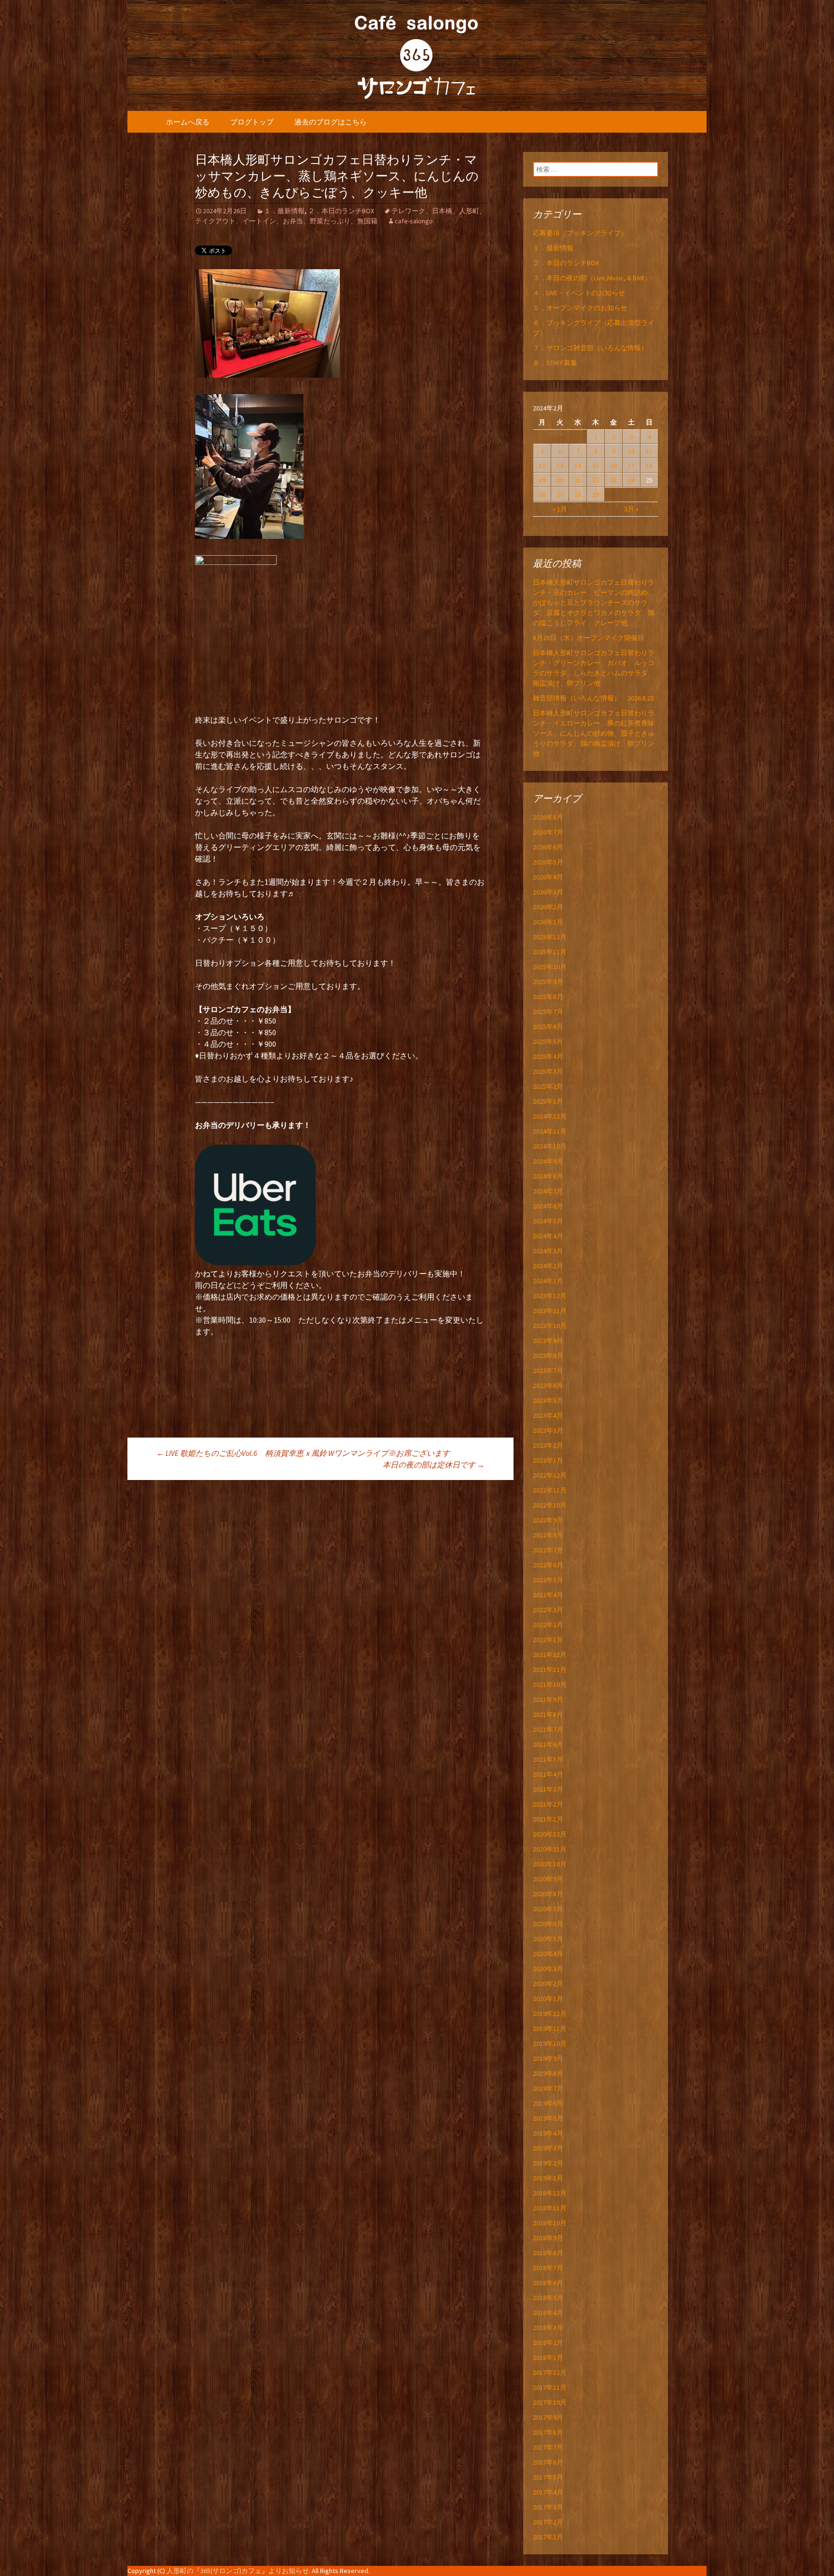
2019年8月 (548, 2073)
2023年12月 (550, 1296)
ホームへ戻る (188, 122)
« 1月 (560, 509)
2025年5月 (548, 1041)
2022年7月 (548, 1550)
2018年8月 (548, 2253)
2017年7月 (548, 2447)
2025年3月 (548, 1071)
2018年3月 (548, 2328)
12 (542, 466)
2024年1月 (548, 1281)
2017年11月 (550, 2387)
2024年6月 (548, 1206)
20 (560, 480)
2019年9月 (548, 2058)
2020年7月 (548, 1909)
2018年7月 (548, 2268)
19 (542, 480)
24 (631, 480)
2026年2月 (548, 907)
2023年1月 (548, 1460)
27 (560, 494)
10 (631, 451)
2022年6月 (548, 1565)
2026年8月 (548, 817)
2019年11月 (550, 2028)
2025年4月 (548, 1056)
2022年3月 (548, 1610)
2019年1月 (548, 2178)
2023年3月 (548, 1430)
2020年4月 (548, 1954)
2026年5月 (548, 862)
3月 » (631, 509)
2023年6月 (548, 1385)
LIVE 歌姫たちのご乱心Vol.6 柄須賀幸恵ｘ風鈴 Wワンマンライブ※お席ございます (303, 1453)
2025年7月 (548, 1012)
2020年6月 (548, 1924)
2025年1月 (548, 1101)
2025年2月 (548, 1086)
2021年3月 (548, 1789)
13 (560, 466)
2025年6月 (548, 1027)
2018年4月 (548, 2313)
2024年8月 (548, 1176)
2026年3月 (548, 892)
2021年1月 (548, 1819)
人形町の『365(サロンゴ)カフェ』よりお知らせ (238, 2571)
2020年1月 (548, 1999)
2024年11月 (550, 1131)
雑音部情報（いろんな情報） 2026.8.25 (593, 698)
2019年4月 (548, 2133)
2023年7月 (548, 1370)
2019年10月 (550, 2043)
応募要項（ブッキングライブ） (580, 233)
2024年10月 (550, 1146)
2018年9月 (548, 2238)
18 (649, 466)
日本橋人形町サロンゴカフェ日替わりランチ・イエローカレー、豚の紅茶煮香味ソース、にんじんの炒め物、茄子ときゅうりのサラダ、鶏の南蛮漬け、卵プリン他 (594, 733)
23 (613, 480)
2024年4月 (548, 1236)
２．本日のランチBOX (341, 211)
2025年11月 (550, 952)
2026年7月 (548, 832)
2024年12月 (550, 1116)
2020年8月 (548, 1894)
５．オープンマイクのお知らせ (580, 308)
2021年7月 (548, 1729)
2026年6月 (548, 847)
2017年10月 (550, 2402)
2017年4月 (548, 2492)
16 (613, 466)
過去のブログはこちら (331, 122)
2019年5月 (548, 2118)
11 (649, 451)
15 (596, 466)
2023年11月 (550, 1311)
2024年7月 (548, 1191)
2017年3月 (548, 2507)
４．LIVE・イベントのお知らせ (579, 293)
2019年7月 (548, 2088)
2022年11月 (550, 1490)
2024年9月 (548, 1161)
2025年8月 (548, 997)
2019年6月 (548, 2103)
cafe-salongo (414, 221)
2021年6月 (548, 1744)
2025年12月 (550, 937)
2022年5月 (548, 1580)
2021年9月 (548, 1699)
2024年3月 (548, 1251)
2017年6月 (548, 2462)
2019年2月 (548, 2163)
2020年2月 (548, 1984)
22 (596, 480)
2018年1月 (548, 2357)
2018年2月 (548, 2343)
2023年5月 (548, 1400)
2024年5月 (548, 1221)
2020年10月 (550, 1864)
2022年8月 (548, 1535)
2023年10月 (550, 1326)
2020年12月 (550, 1834)
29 (596, 494)
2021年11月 (550, 1670)
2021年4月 (548, 1774)
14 (578, 466)
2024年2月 (548, 1266)
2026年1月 (548, 922)
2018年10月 (550, 2223)
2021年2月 (548, 1804)
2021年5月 (548, 1759)
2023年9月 (548, 1341)
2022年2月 (548, 1625)
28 (578, 494)
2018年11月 (550, 2208)
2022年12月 (550, 1475)
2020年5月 (548, 1939)
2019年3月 (548, 2148)
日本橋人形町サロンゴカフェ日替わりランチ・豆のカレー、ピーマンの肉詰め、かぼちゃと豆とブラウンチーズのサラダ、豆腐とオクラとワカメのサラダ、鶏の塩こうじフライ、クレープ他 (594, 603)
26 (542, 494)
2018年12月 (550, 2193)
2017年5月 (548, 2477)
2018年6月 (548, 2283)
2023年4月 (548, 1415)
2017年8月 (548, 2432)
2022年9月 (548, 1520)
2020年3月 (548, 1969)
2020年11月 (550, 1849)
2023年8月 (548, 1356)
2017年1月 (548, 2537)
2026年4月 (548, 877)
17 (631, 466)
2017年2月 (548, 2522)
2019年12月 (550, 2014)
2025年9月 (548, 982)
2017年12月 (550, 2372)
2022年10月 (550, 1505)
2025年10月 (550, 967)
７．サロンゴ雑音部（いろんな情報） (590, 348)
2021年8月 (548, 1714)
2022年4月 (548, 1595)
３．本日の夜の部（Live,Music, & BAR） (592, 278)
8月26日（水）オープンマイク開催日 (592, 638)
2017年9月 (548, 2417)
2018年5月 (548, 2298)
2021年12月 (550, 1655)
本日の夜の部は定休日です (434, 1465)
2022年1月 (548, 1640)
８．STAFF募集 (555, 363)
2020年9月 (548, 1879)
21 (578, 480)
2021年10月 (550, 1685)
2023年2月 (548, 1445)
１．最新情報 (284, 211)
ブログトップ (252, 122)
